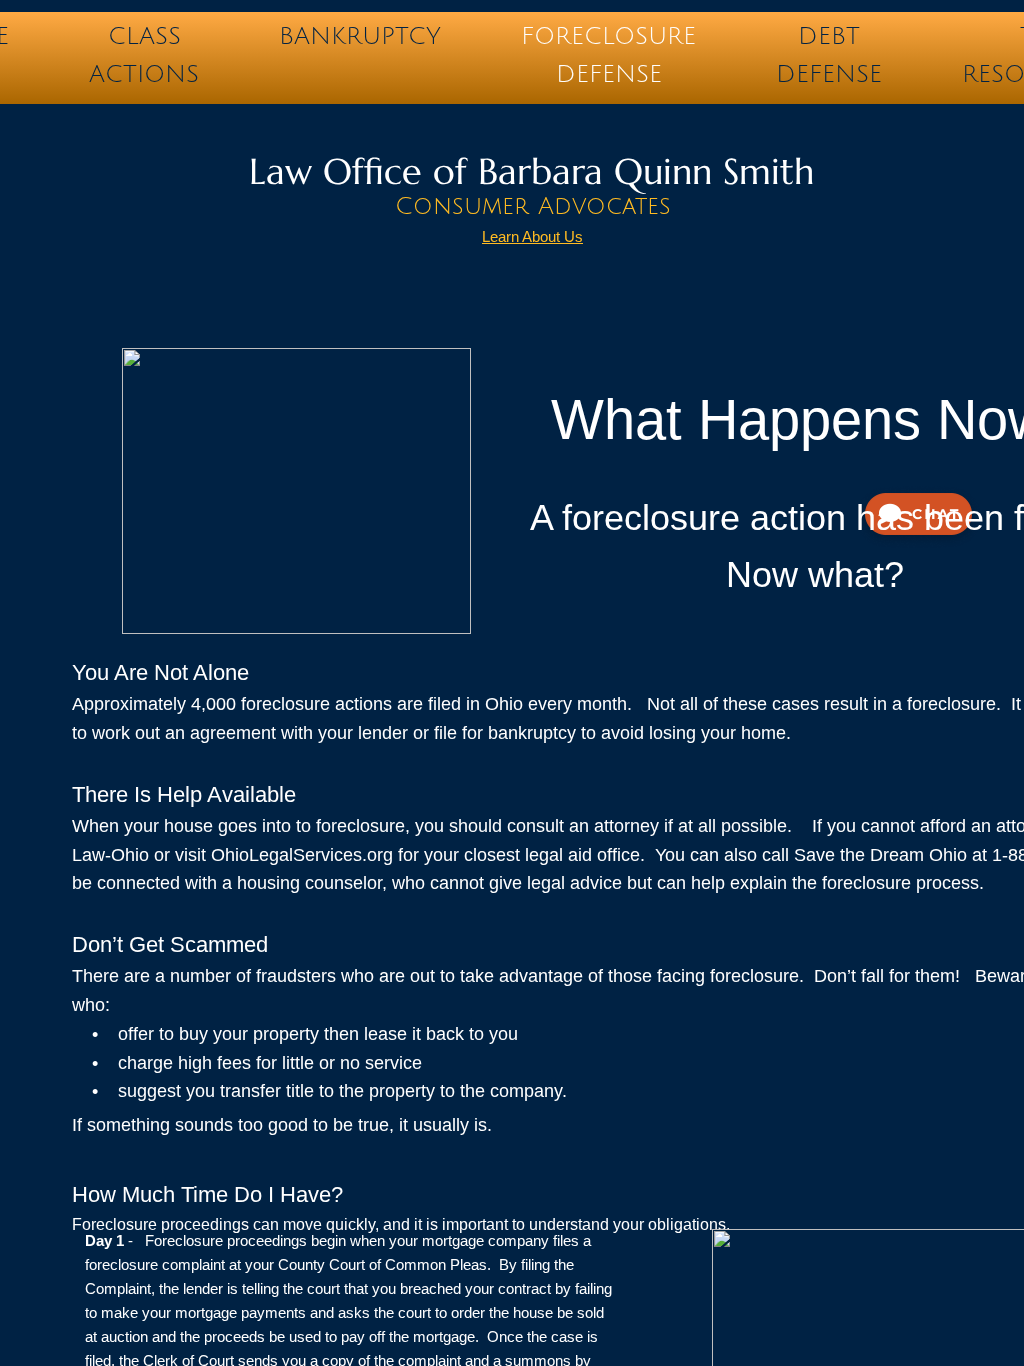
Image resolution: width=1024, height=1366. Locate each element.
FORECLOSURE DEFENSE (608, 40)
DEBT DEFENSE (829, 40)
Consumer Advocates (533, 206)
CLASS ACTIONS (144, 40)
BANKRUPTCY (360, 36)
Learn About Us (532, 236)
